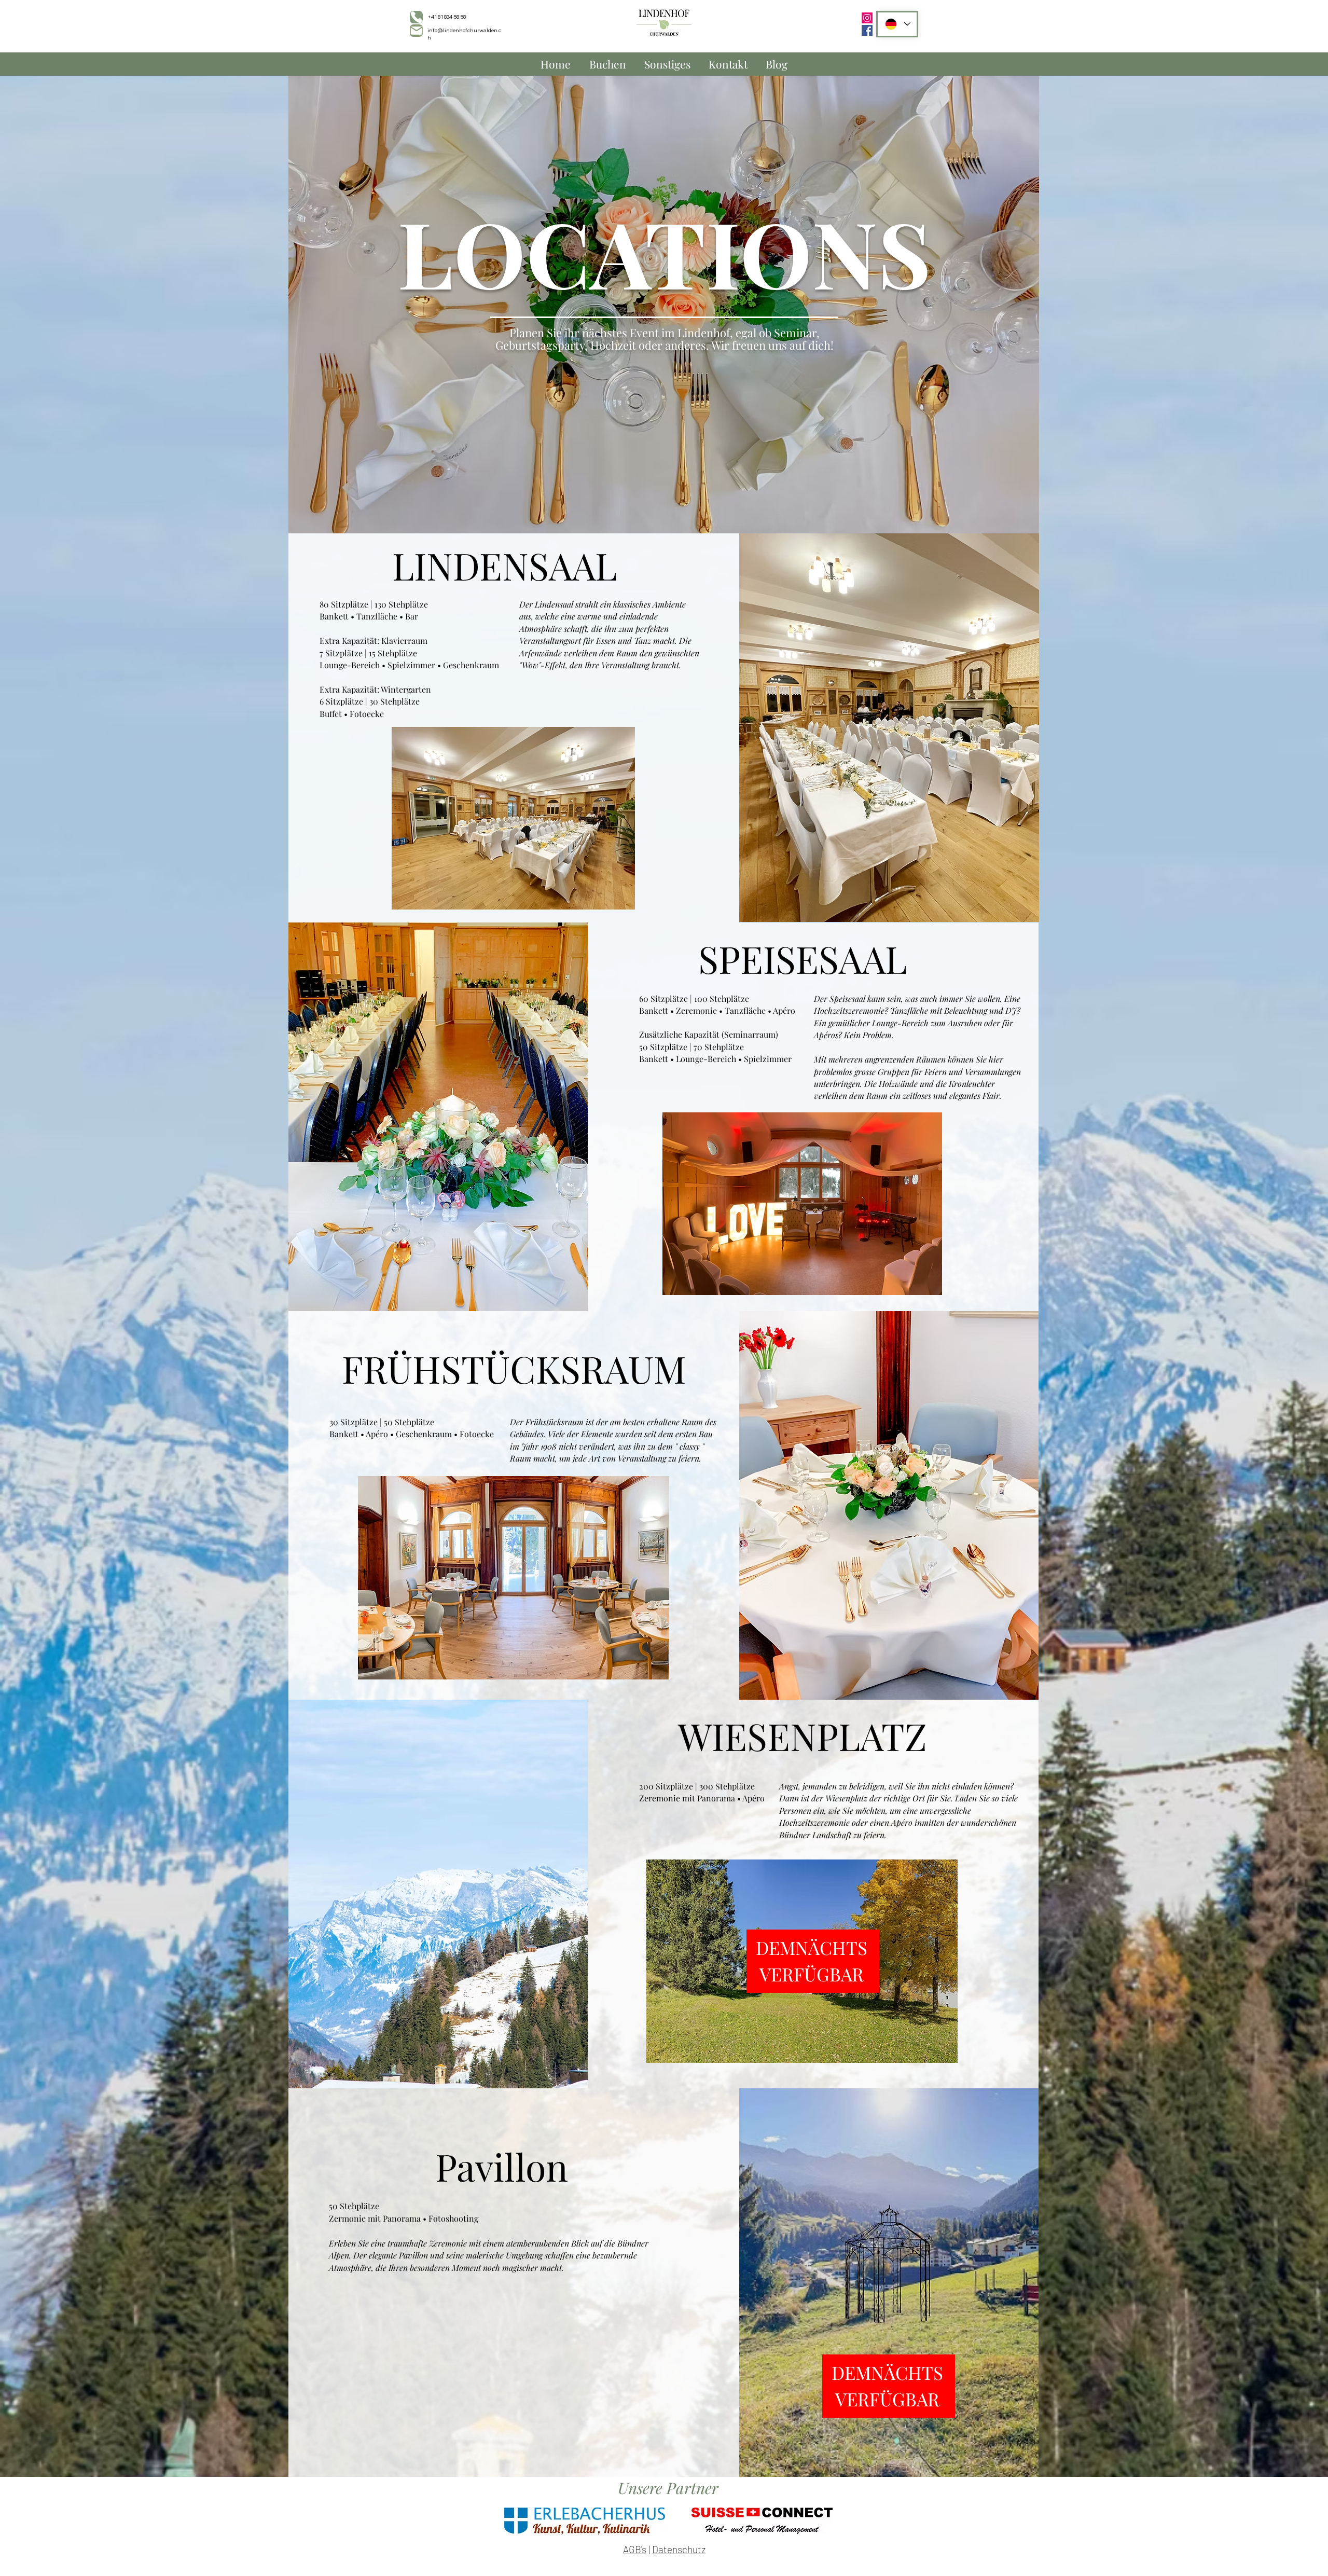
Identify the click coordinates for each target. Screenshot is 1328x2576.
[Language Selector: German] (897, 24)
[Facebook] (867, 30)
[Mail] (416, 31)
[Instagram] (867, 18)
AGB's (635, 2549)
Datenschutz (679, 2549)
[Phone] (416, 17)
